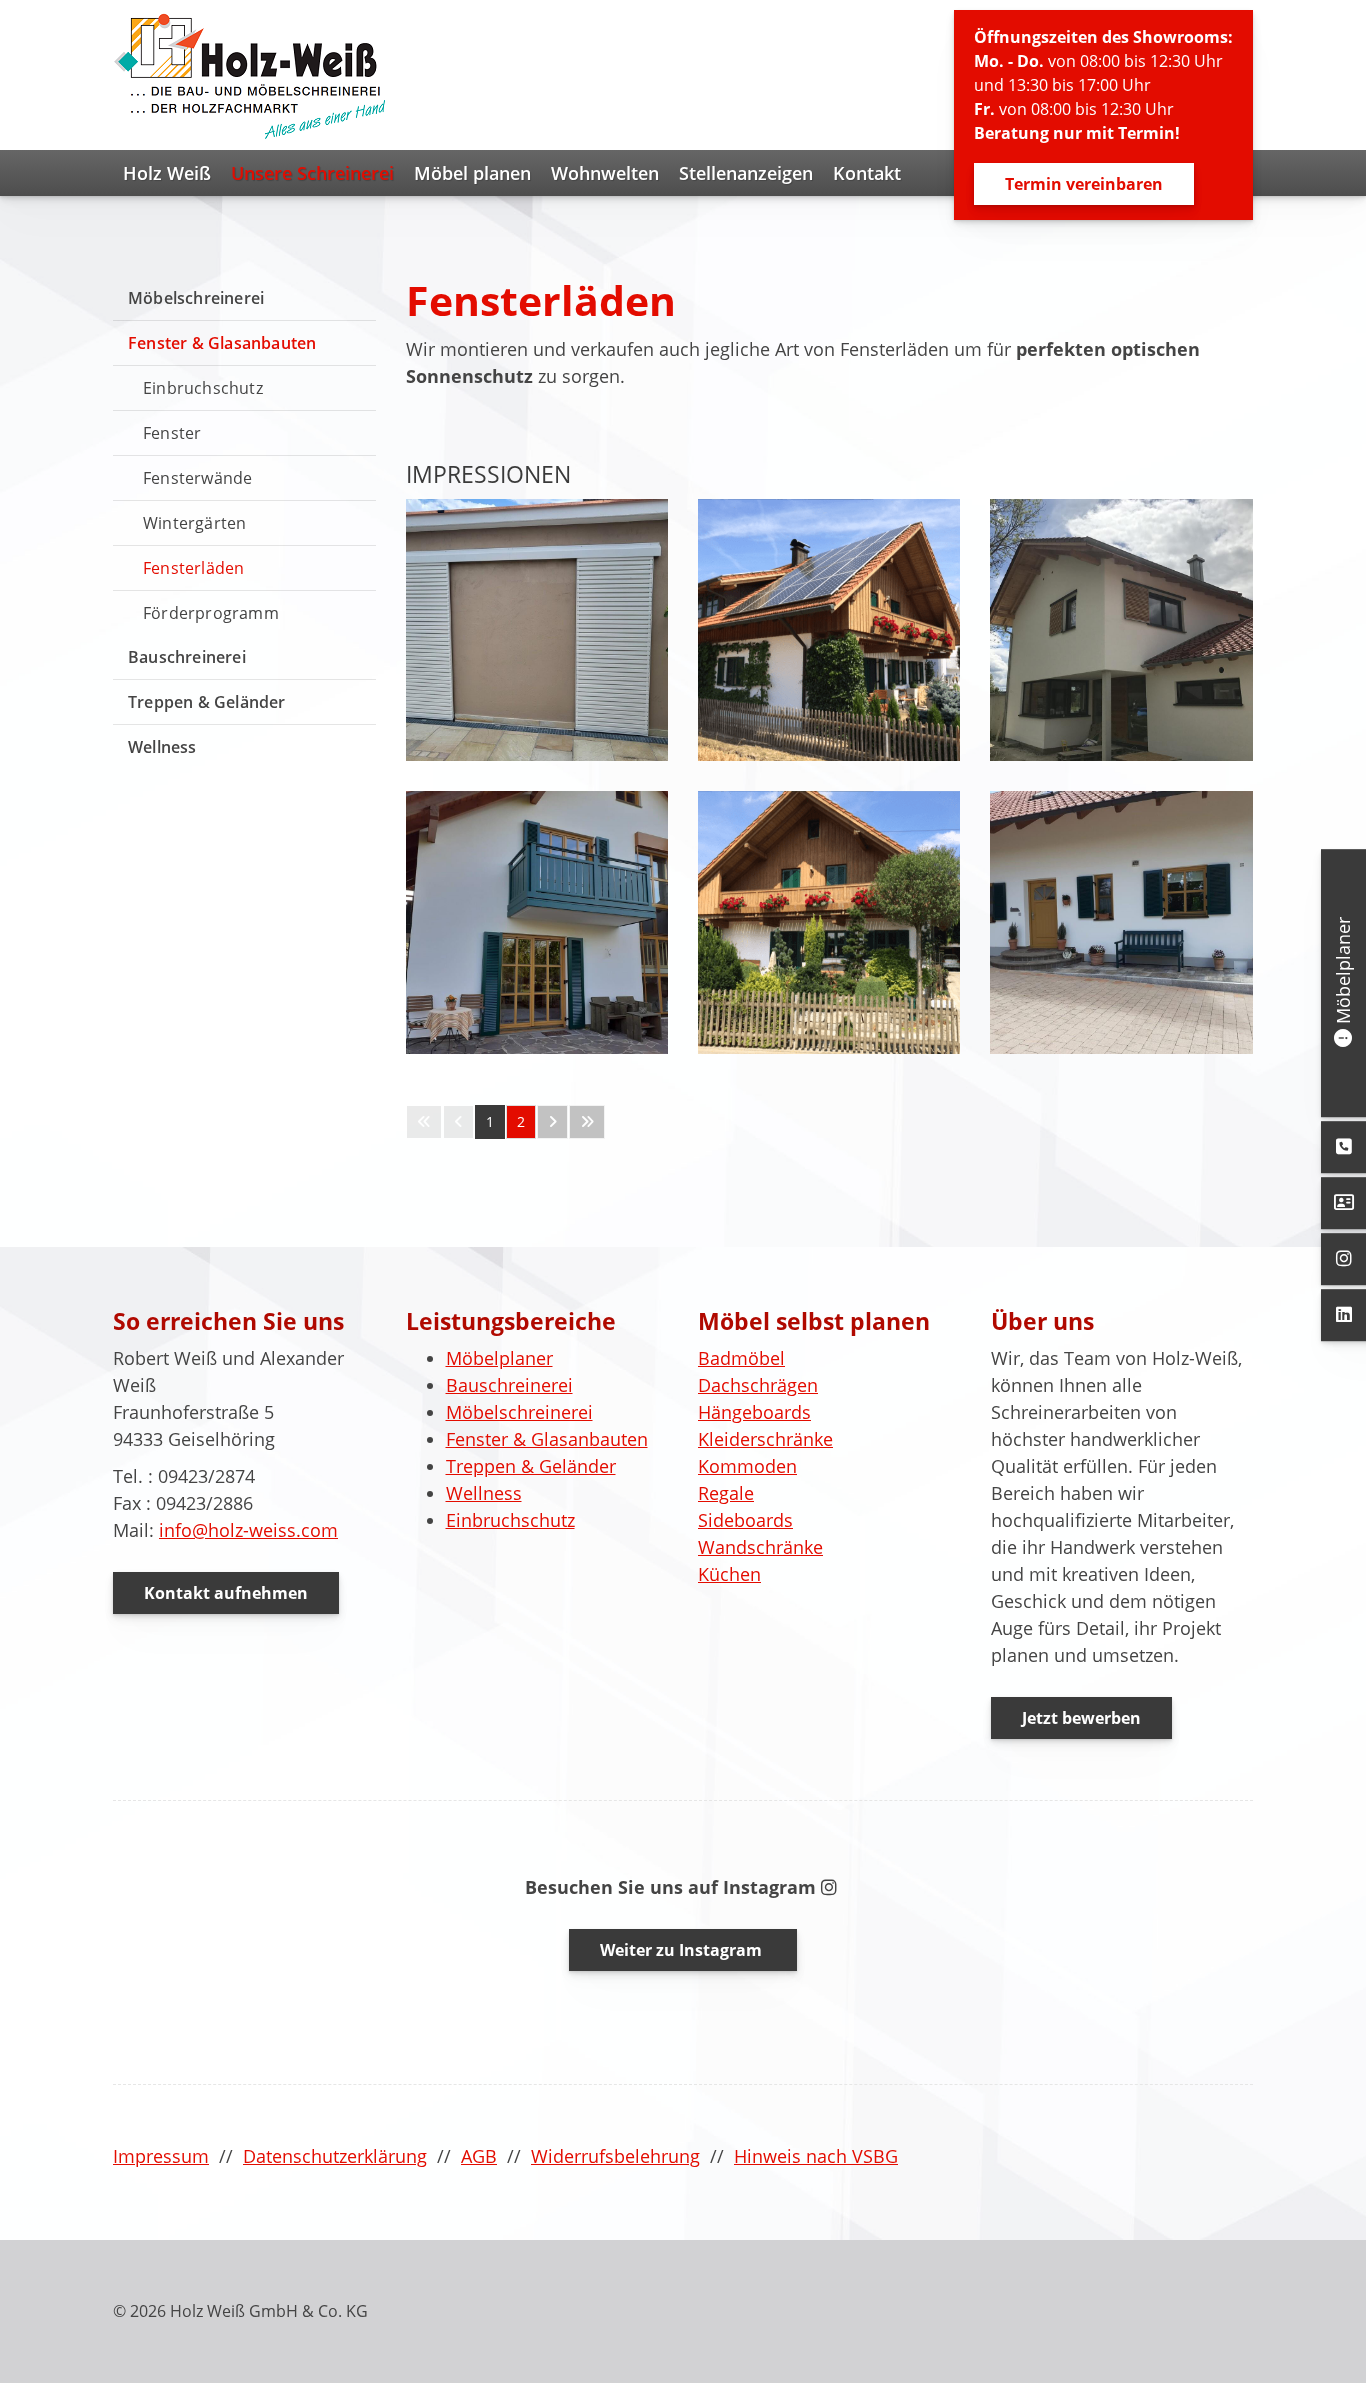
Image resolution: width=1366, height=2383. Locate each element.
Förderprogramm (211, 613)
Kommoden (747, 1466)
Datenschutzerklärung (335, 2156)
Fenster (172, 433)
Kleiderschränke (765, 1439)
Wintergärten (194, 523)
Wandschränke (760, 1547)
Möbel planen (472, 173)
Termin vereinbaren (1084, 184)
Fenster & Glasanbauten (222, 343)
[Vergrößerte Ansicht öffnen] (537, 630)
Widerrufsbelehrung (615, 2156)
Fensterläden (193, 568)
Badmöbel (741, 1358)
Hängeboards (754, 1412)
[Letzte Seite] (587, 1122)
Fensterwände (197, 478)
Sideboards (745, 1520)
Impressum (161, 2156)
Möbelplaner (499, 1358)
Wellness (162, 747)
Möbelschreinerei (196, 298)
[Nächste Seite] (552, 1122)
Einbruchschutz (203, 388)
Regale (726, 1493)
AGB (479, 2156)
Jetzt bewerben (1081, 1718)
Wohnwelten (605, 173)
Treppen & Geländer (207, 702)
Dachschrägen (758, 1385)
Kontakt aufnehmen (226, 1593)
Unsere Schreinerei (312, 173)
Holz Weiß (167, 173)
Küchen (729, 1574)
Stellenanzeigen (746, 173)
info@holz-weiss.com (248, 1530)
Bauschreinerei (187, 657)
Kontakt (867, 173)
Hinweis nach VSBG (816, 2156)
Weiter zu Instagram (683, 1950)
